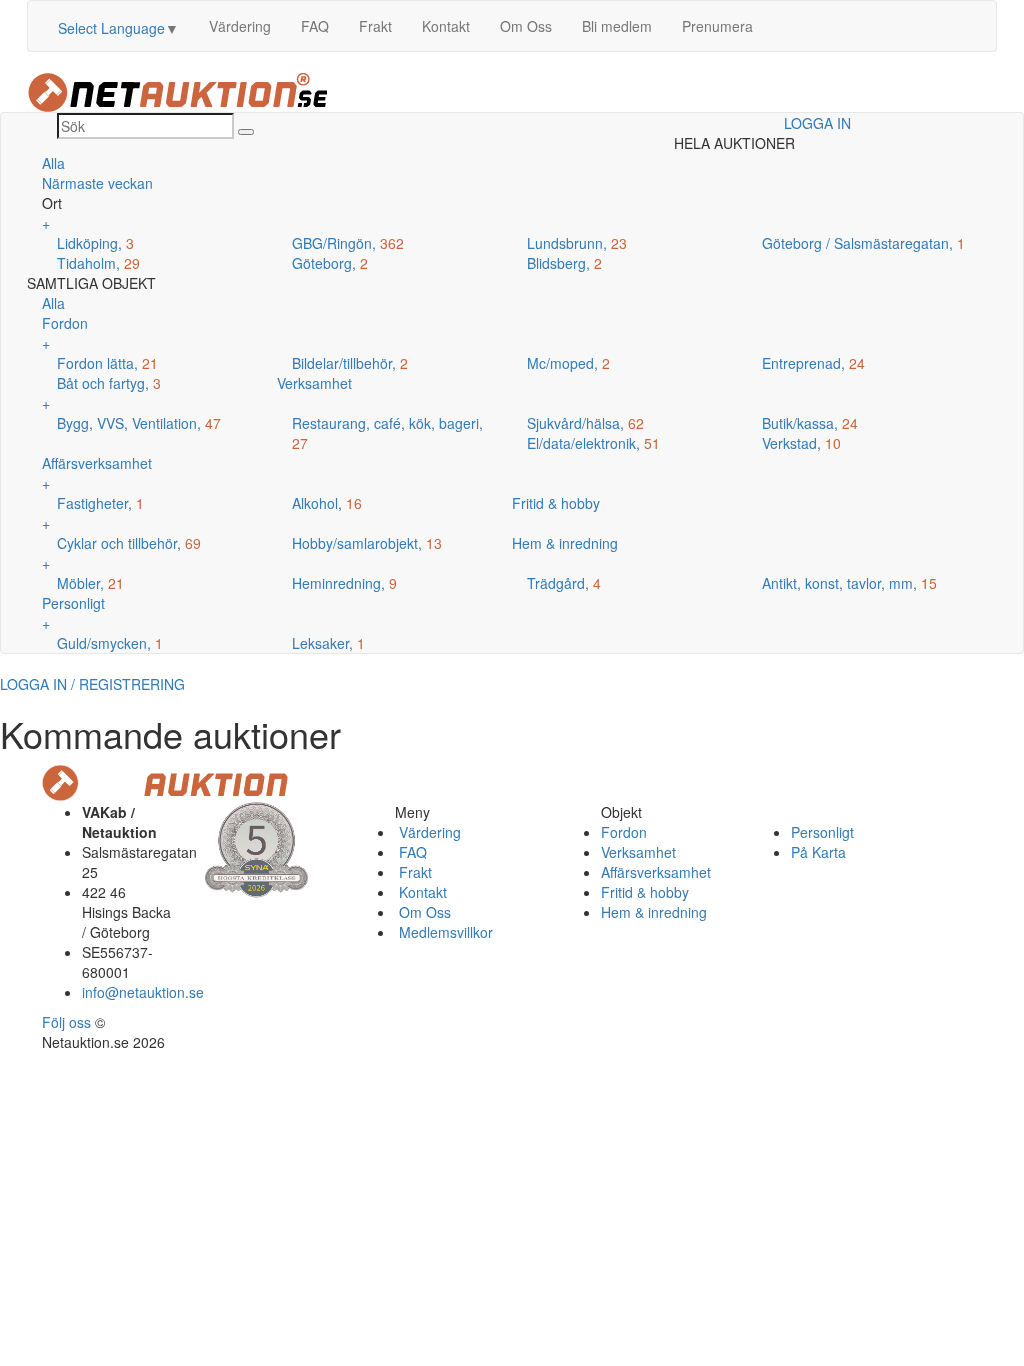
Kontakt (446, 26)
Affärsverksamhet (656, 872)
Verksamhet (638, 852)
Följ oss (66, 1022)
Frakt (375, 26)
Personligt (822, 832)
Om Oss (526, 26)
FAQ (315, 26)
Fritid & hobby (645, 892)
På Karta (818, 852)
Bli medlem (617, 26)
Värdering (240, 26)
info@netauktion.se (143, 992)
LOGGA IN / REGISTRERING (92, 684)
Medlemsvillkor (444, 932)
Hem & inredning (654, 912)
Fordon (624, 832)
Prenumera (717, 26)
